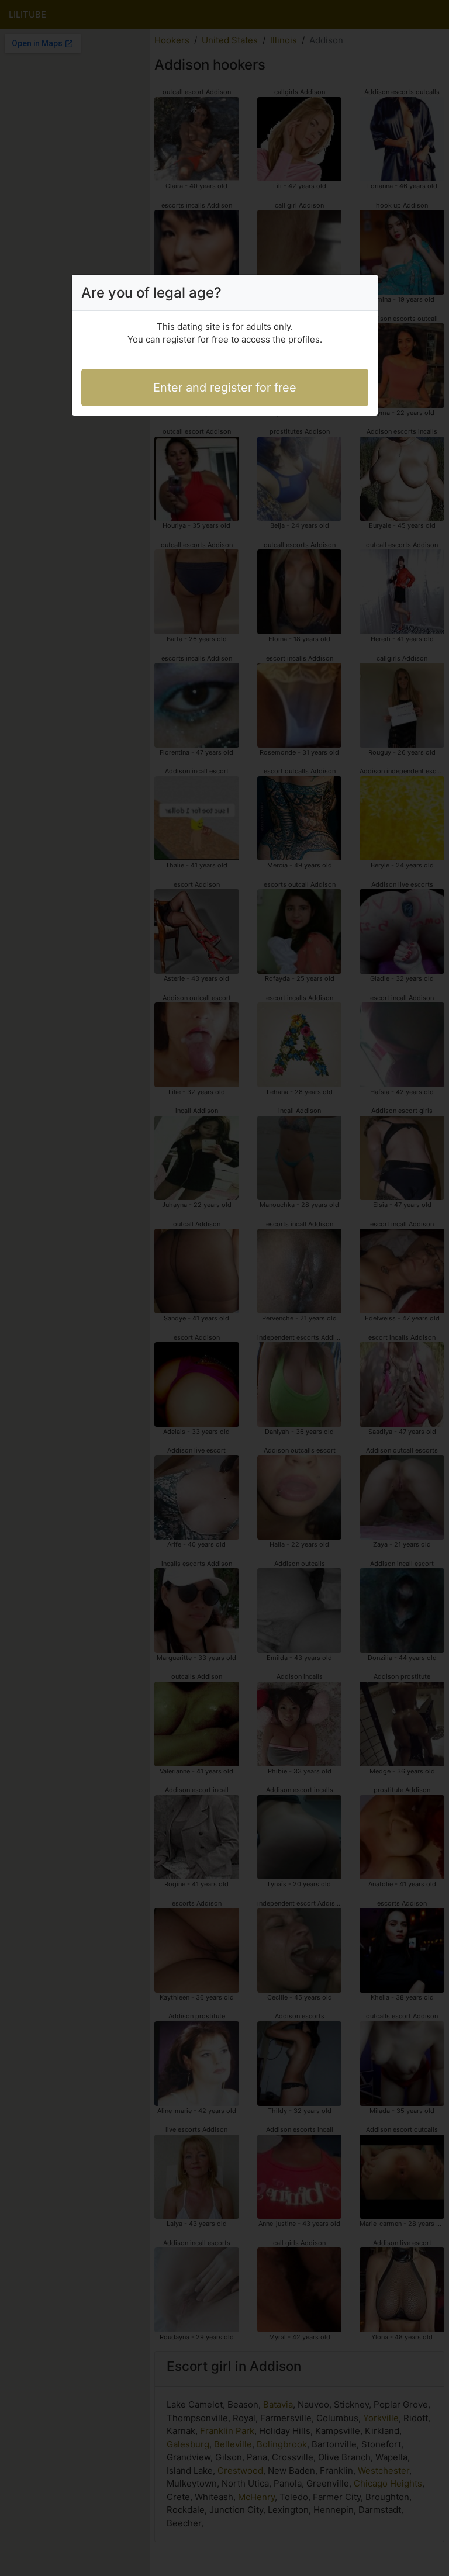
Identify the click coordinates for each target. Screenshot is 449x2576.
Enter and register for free (225, 388)
